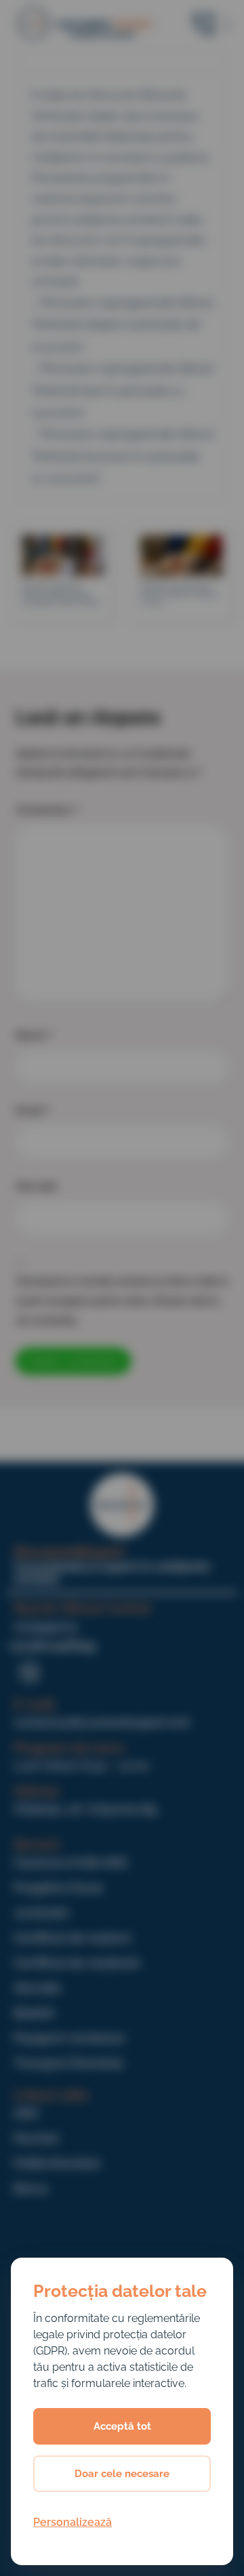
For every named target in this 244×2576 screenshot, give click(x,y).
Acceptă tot (122, 2426)
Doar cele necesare (122, 2474)
